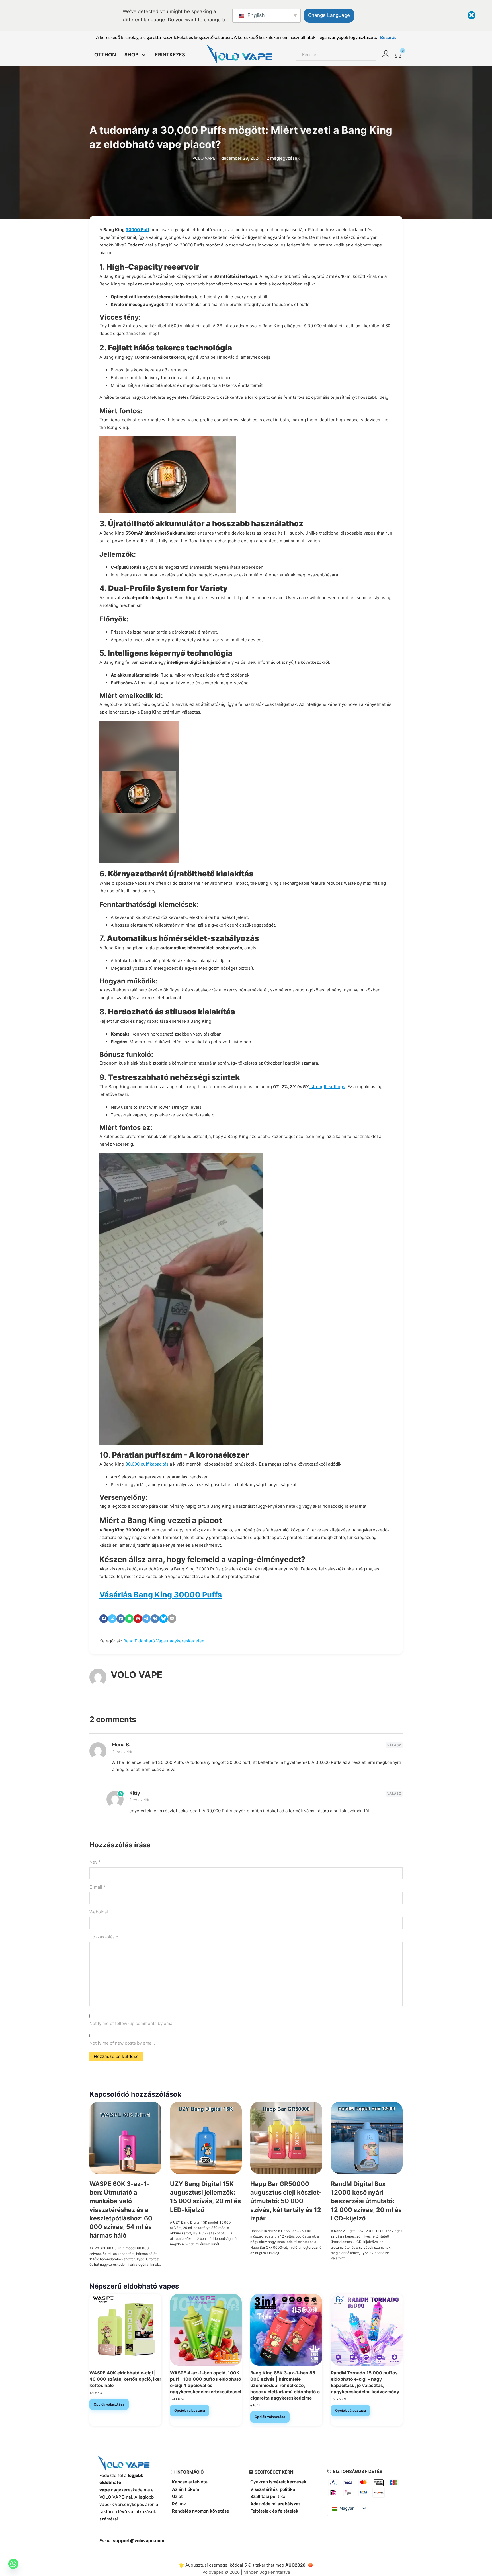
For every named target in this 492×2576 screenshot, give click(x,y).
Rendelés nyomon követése (201, 2511)
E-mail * (98, 1887)
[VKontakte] (155, 1619)
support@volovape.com (139, 2541)
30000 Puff (138, 230)
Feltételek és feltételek (274, 2511)
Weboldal (99, 1912)
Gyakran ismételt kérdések (278, 2482)
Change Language (329, 15)
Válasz (394, 1745)
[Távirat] (146, 1619)
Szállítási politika (268, 2496)
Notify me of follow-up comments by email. (133, 2023)
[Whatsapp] (13, 2564)
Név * (95, 1862)
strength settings (327, 1087)
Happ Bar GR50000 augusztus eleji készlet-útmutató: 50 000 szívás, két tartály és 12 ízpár (286, 2201)
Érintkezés (170, 54)
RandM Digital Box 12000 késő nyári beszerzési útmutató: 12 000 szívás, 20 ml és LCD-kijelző (366, 2201)
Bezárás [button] (388, 37)
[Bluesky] (163, 1619)
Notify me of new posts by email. (122, 2043)
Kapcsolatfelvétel (190, 2482)
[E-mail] (172, 1619)
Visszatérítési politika (273, 2489)
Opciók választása (109, 2404)
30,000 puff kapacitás (147, 1464)
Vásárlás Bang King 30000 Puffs (161, 1595)
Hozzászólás (104, 1937)
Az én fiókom (185, 2489)
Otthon (105, 54)
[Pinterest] (138, 1619)
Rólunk (179, 2504)
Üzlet (177, 2496)
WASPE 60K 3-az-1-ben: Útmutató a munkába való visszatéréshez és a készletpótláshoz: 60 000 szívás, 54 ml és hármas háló (121, 2210)
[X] (112, 1619)
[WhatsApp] (129, 1619)
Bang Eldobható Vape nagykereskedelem (164, 1641)
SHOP (131, 54)
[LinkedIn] (121, 1619)
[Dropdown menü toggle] (144, 55)
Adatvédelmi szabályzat (275, 2504)
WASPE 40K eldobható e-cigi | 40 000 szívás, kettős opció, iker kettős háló (125, 2379)
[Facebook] (104, 1619)
